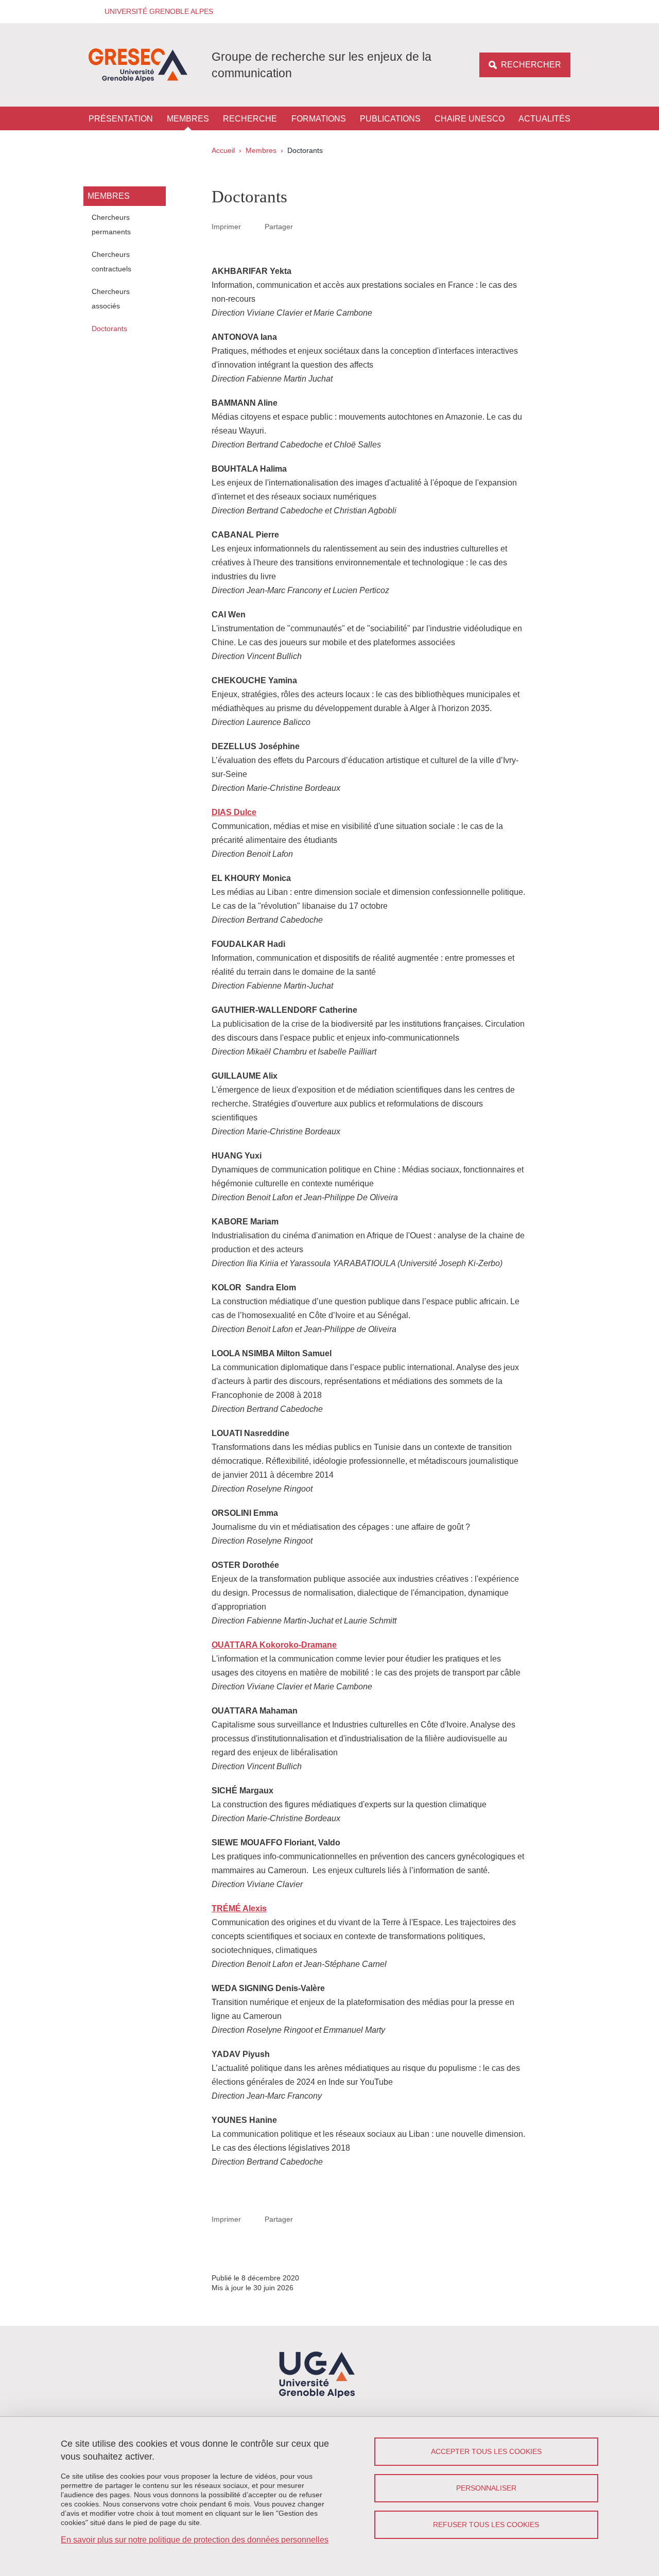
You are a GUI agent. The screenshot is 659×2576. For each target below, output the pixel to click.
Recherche (250, 119)
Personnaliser (486, 2488)
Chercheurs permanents (111, 224)
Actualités (544, 119)
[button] (155, 12)
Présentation (121, 119)
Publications (390, 119)
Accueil (223, 150)
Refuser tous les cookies (486, 2525)
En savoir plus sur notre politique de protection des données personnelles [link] (195, 2540)
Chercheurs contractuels (111, 262)
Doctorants (109, 329)
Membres (188, 119)
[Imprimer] (253, 227)
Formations (319, 119)
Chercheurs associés (111, 299)
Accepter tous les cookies (486, 2451)
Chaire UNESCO (470, 119)
